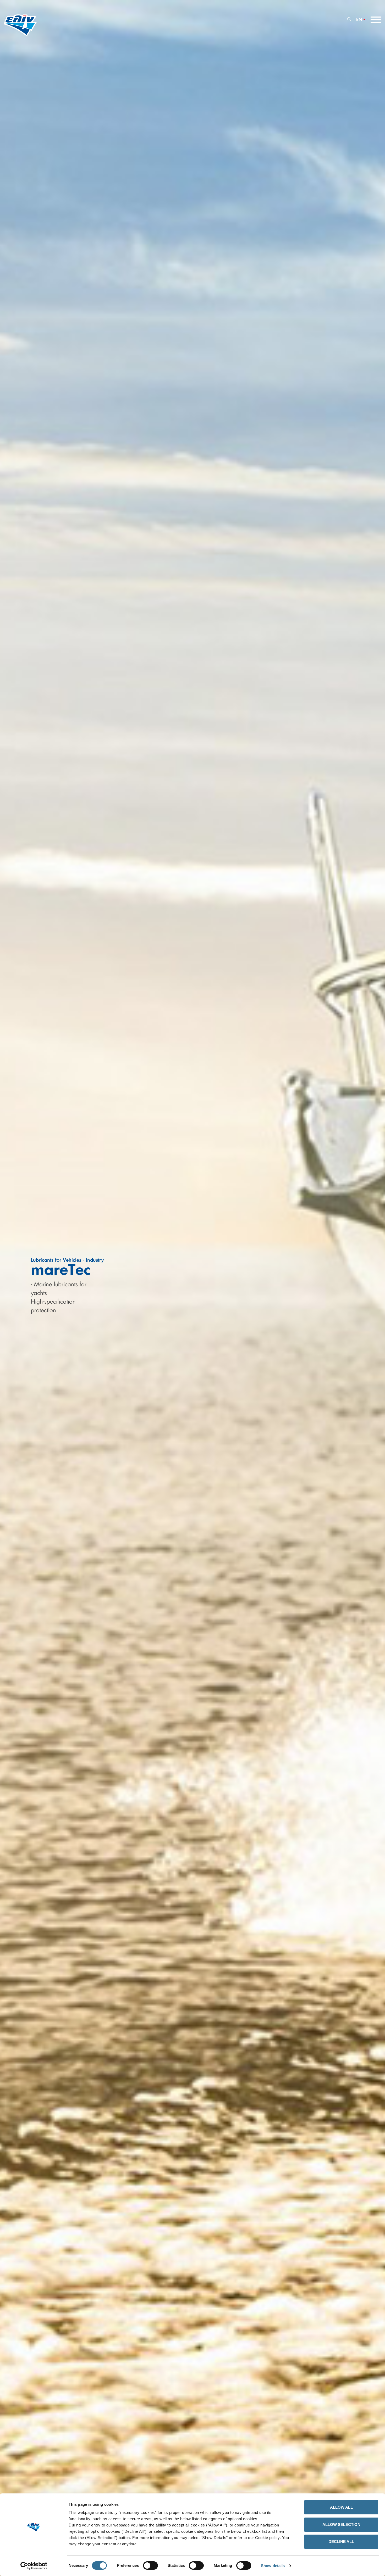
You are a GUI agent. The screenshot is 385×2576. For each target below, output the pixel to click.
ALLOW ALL (341, 2507)
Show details (273, 2566)
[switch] (150, 2566)
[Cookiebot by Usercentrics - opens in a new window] (34, 2566)
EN (359, 20)
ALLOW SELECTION (341, 2524)
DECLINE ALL (341, 2542)
